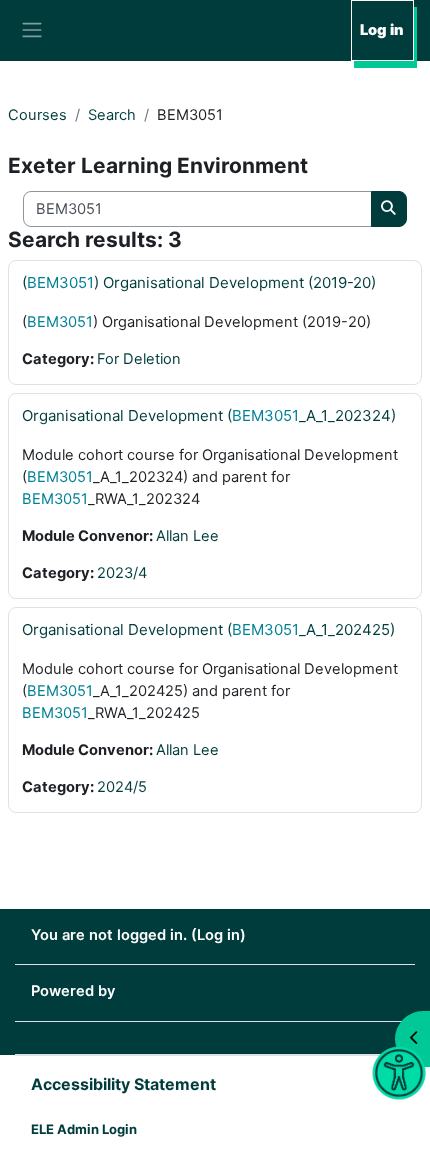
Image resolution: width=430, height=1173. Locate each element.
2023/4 (122, 573)
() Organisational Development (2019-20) (199, 282)
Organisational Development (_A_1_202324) (209, 415)
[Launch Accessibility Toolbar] (398, 1073)
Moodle (145, 991)
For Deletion (139, 359)
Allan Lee (187, 536)
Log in (381, 30)
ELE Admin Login (84, 1129)
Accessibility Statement (123, 1084)
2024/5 (122, 787)
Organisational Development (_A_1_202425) (208, 629)
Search (112, 115)
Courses (37, 115)
